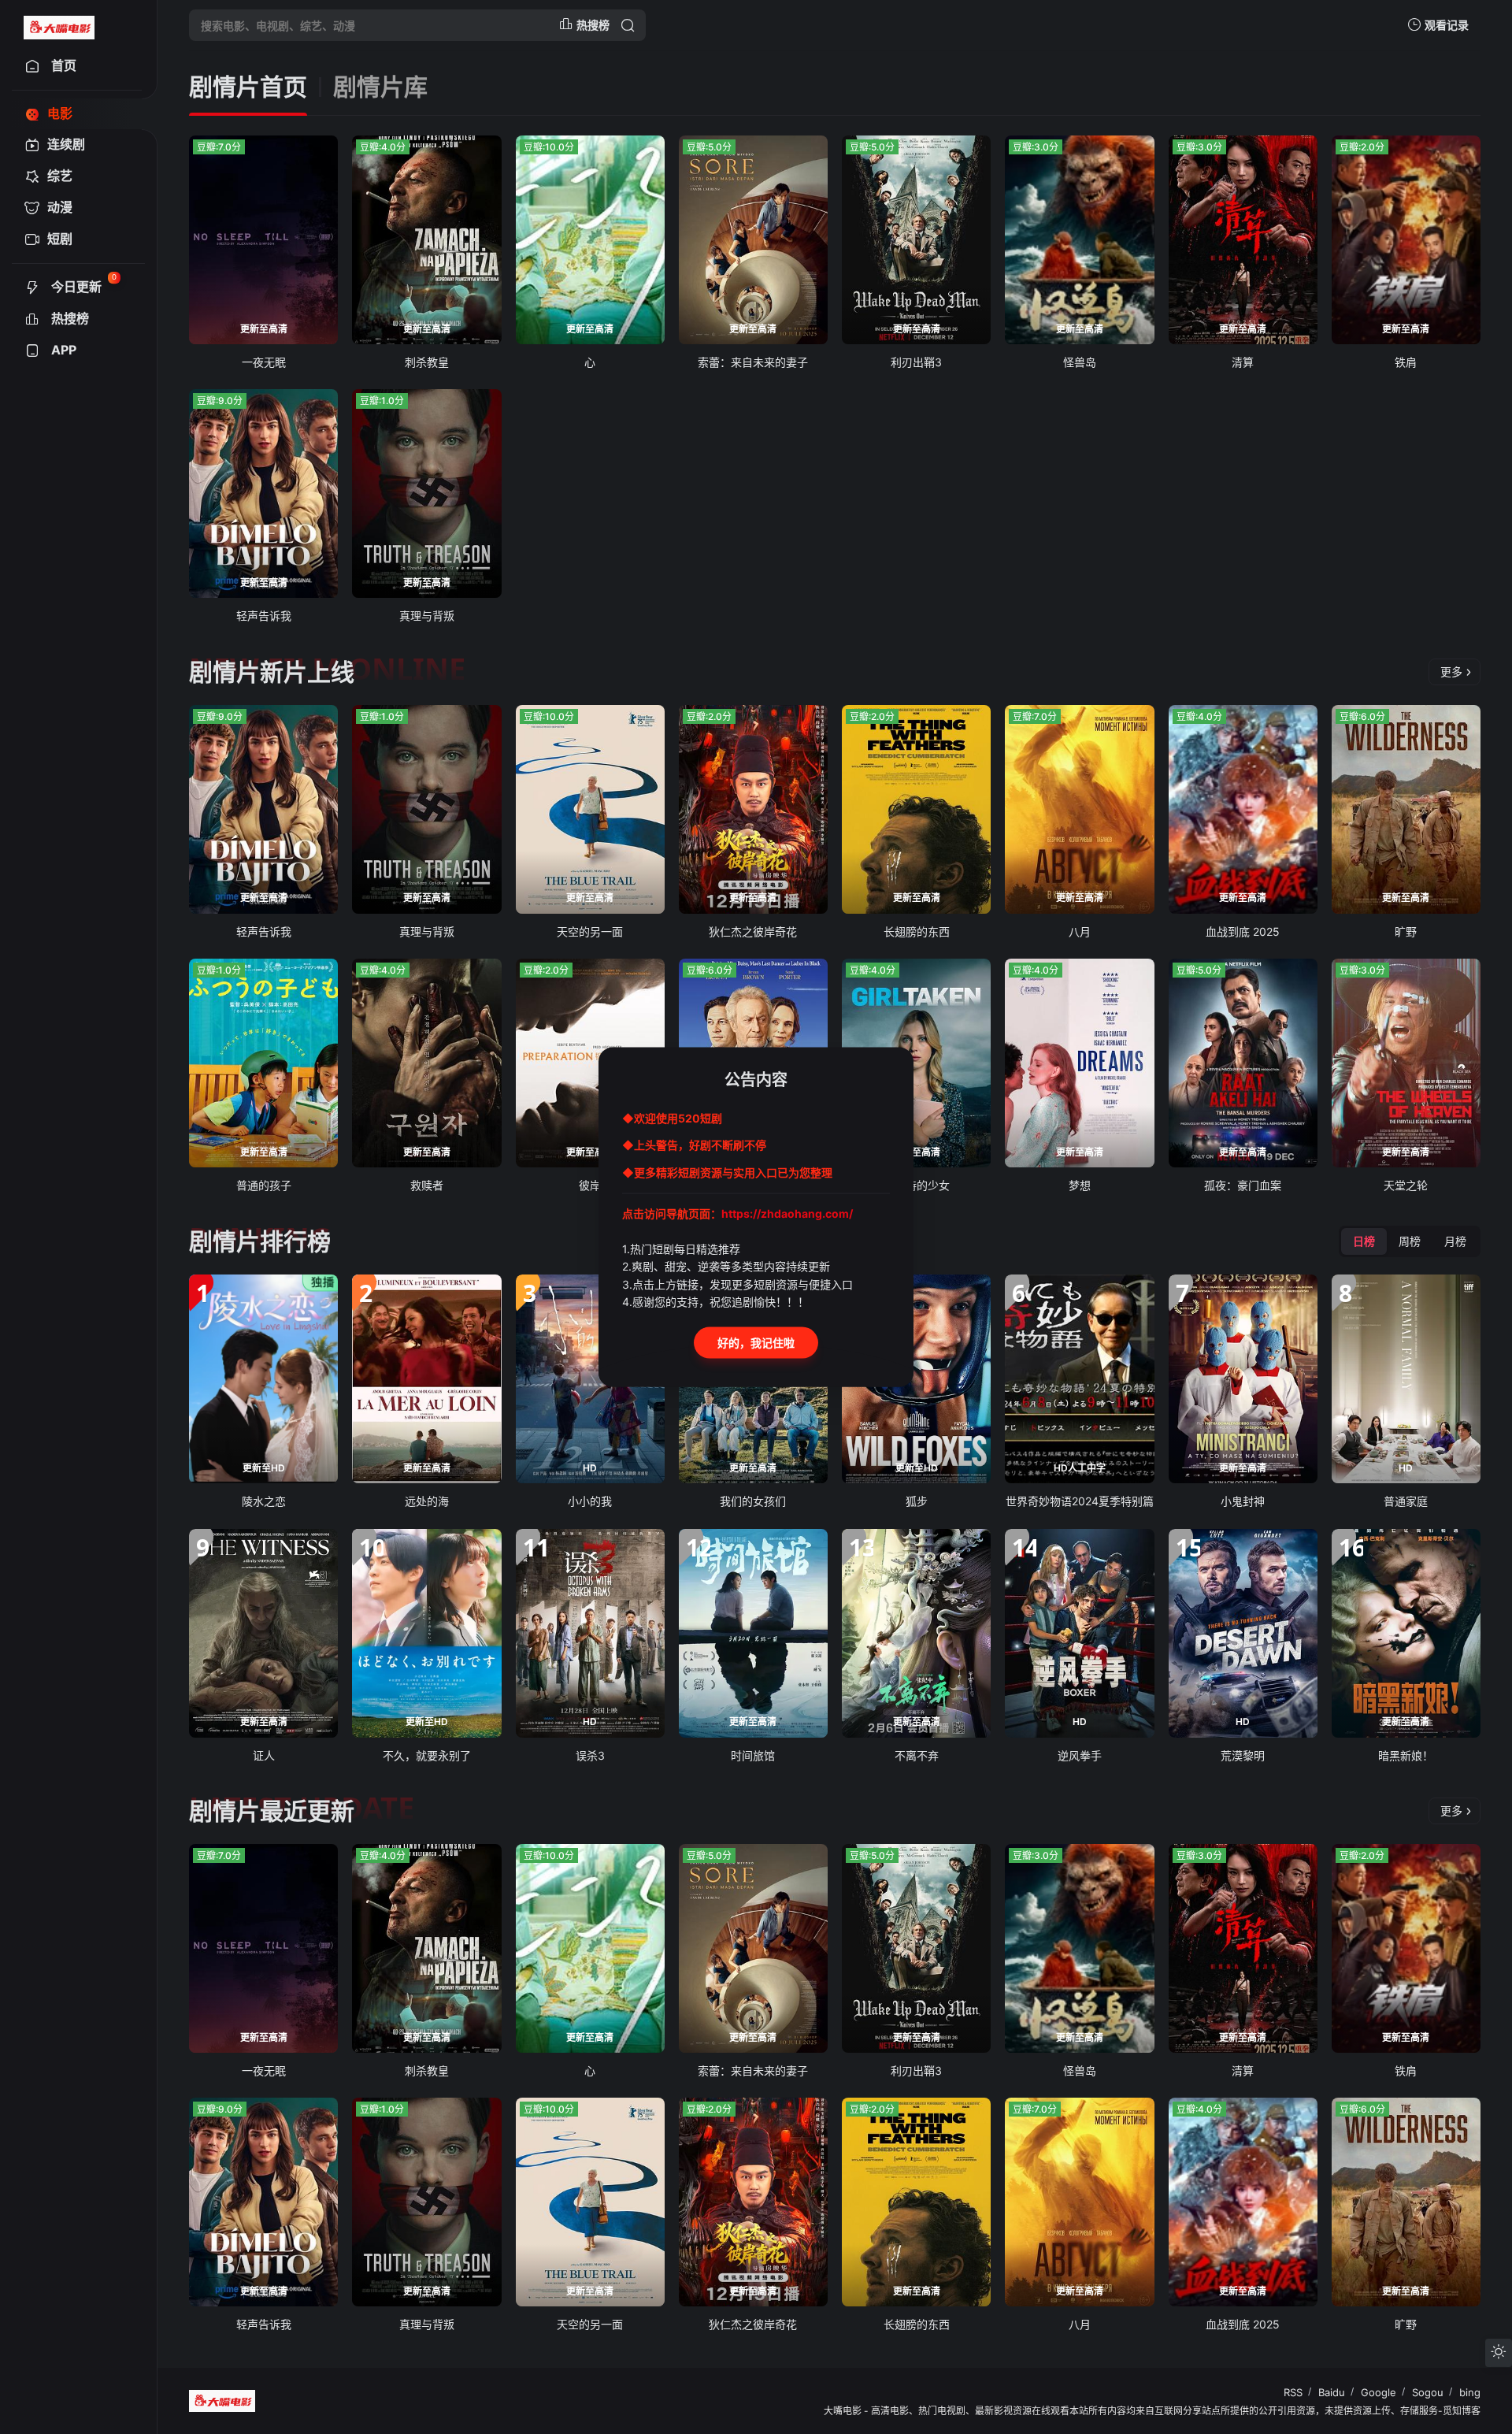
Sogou (1428, 2392)
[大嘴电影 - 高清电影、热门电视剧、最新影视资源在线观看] (59, 25)
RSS (1293, 2392)
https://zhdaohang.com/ (787, 1213)
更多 (1451, 672)
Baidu (1332, 2392)
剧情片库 (380, 87)
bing (1470, 2392)
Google (1379, 2392)
